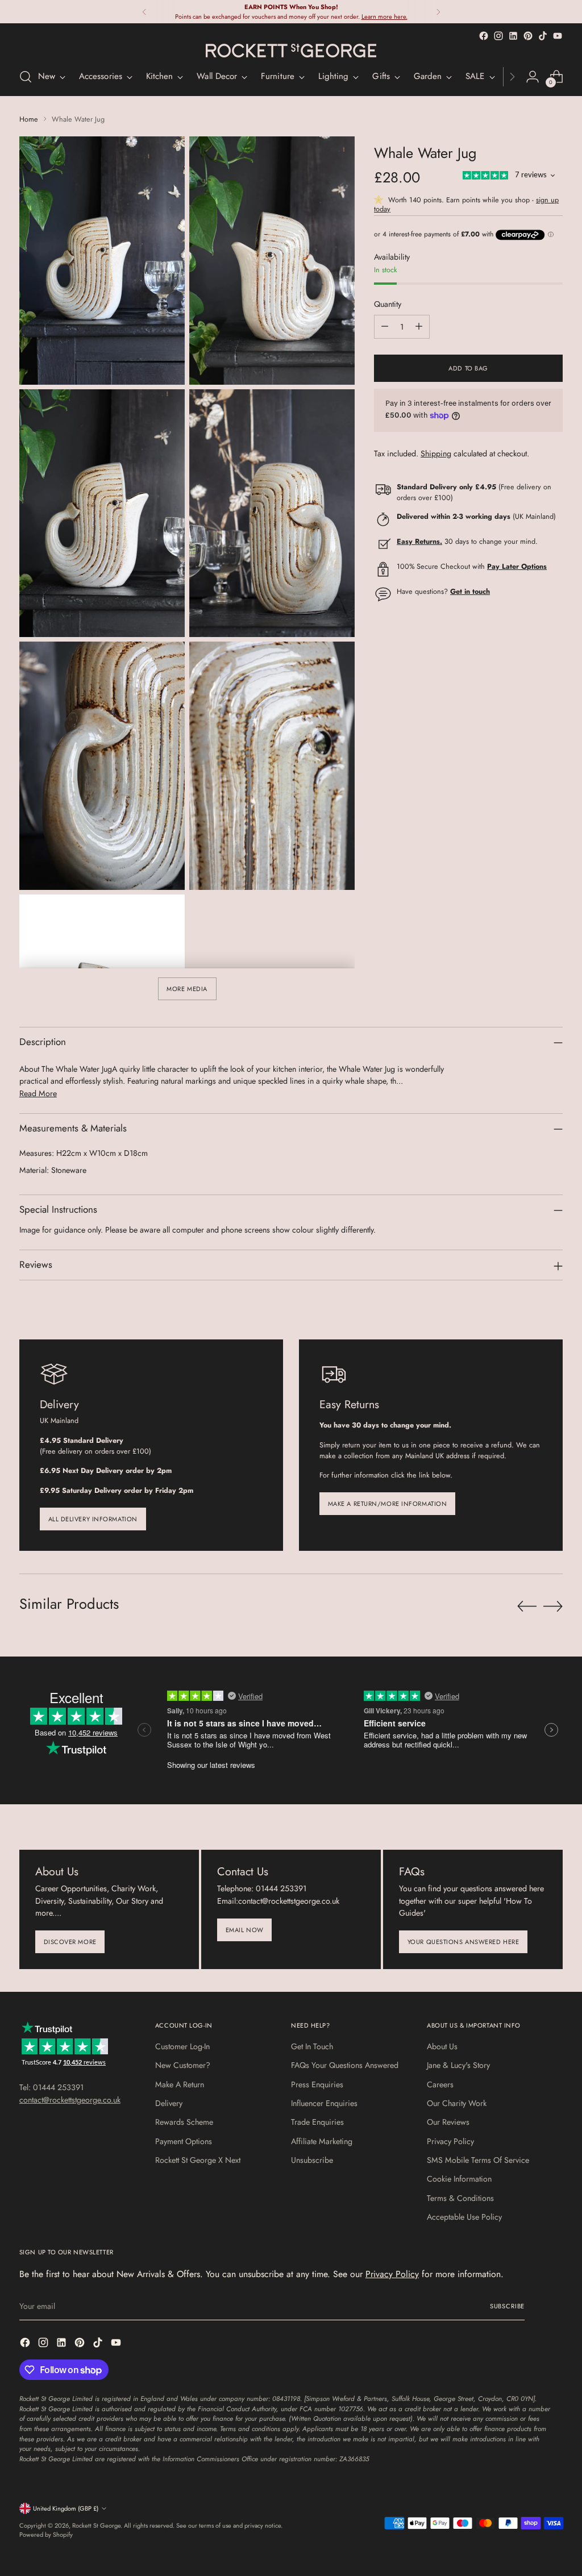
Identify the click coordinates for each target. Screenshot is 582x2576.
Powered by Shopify (46, 2535)
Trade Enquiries (317, 2122)
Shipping (436, 453)
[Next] (438, 12)
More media (187, 989)
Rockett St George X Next (198, 2160)
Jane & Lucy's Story (458, 2065)
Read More (38, 1093)
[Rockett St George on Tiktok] (543, 36)
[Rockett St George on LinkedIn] (513, 36)
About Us (442, 2046)
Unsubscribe (312, 2160)
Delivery (169, 2103)
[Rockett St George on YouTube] (558, 36)
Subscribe (507, 2306)
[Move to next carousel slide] (553, 1606)
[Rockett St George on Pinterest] (528, 36)
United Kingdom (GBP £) (66, 2508)
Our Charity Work (457, 2103)
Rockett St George (96, 2525)
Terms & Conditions (460, 2198)
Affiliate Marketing (322, 2141)
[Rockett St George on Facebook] (484, 36)
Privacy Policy (450, 2141)
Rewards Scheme (184, 2122)
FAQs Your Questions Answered (345, 2065)
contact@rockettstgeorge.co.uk (70, 2100)
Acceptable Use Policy (464, 2217)
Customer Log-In (182, 2046)
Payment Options (184, 2141)
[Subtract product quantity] (385, 327)
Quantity (388, 304)
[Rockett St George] (291, 51)
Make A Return (180, 2084)
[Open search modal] (26, 77)
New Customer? (183, 2065)
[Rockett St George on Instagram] (498, 36)
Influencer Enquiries (324, 2103)
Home (29, 119)
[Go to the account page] (533, 77)
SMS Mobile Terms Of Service (478, 2160)
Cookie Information (459, 2179)
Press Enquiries (317, 2084)
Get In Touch (312, 2046)
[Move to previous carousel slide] (527, 1607)
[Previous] (144, 12)
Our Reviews (448, 2122)
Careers (440, 2084)
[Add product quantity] (419, 327)
